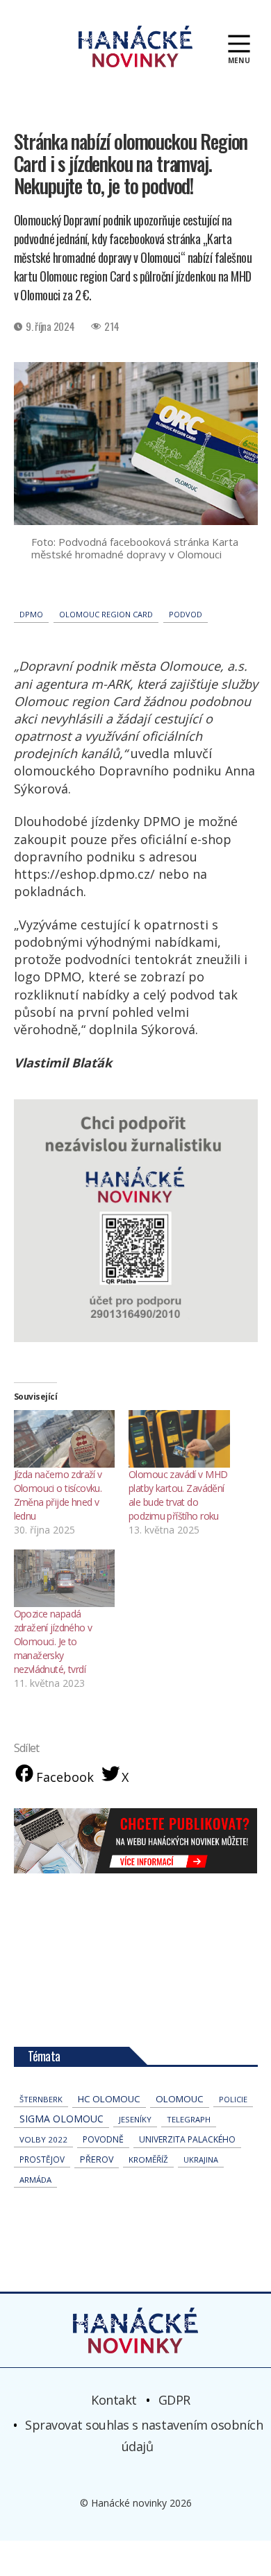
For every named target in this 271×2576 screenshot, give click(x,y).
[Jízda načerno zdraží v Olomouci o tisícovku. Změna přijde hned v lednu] (65, 1439)
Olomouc (180, 2099)
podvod (186, 614)
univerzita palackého (187, 2139)
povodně (103, 2139)
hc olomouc (109, 2099)
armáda (35, 2180)
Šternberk (41, 2099)
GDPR (174, 2400)
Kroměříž (148, 2159)
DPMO (31, 614)
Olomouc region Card (106, 614)
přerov (97, 2159)
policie (233, 2099)
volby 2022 (43, 2139)
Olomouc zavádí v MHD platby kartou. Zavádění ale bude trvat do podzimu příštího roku (178, 1495)
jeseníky (135, 2119)
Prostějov (42, 2159)
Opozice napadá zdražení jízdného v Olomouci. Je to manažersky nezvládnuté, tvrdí (53, 1641)
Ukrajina (201, 2159)
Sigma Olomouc (61, 2119)
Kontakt (114, 2400)
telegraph (189, 2119)
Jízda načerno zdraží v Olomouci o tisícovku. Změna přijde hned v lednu (58, 1495)
